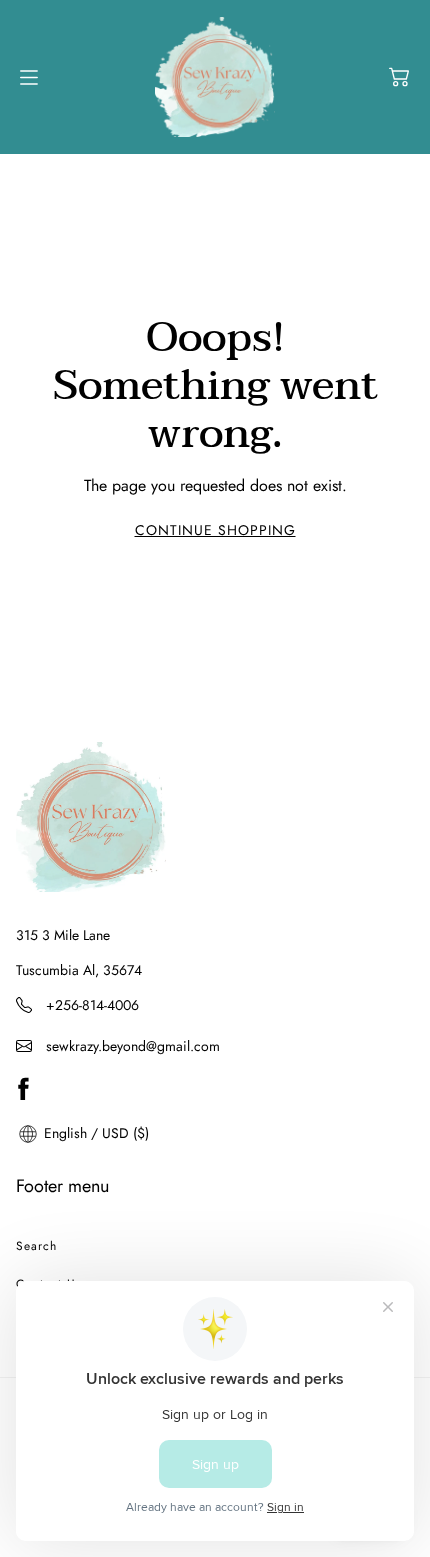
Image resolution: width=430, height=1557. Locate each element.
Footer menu (62, 1186)
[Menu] (29, 77)
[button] (399, 77)
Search (36, 1246)
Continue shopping (215, 530)
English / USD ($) (94, 1133)
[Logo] (215, 77)
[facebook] (23, 1089)
